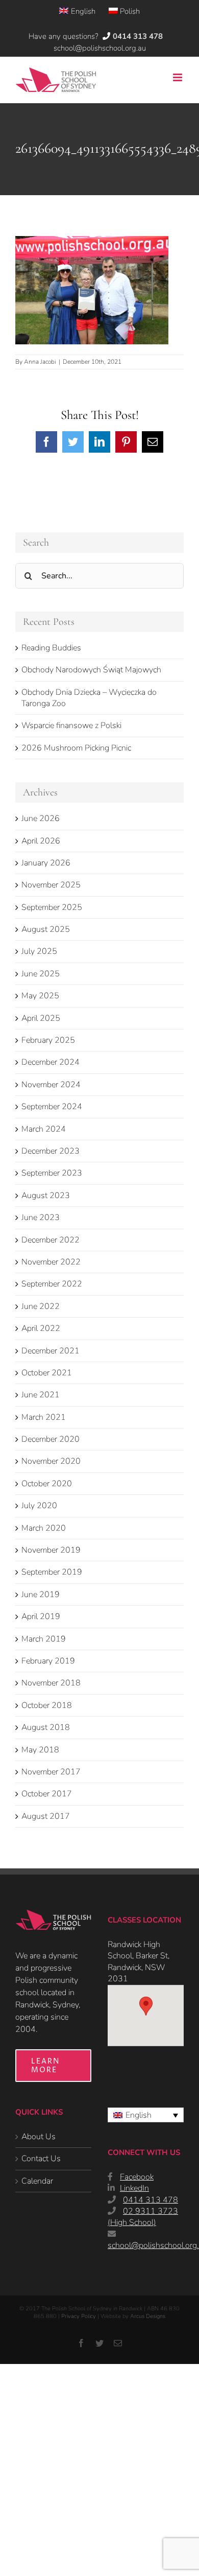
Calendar (37, 2181)
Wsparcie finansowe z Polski (71, 725)
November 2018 (51, 1683)
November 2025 (51, 885)
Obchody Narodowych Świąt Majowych (91, 670)
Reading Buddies (51, 648)
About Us (39, 2137)
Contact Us (41, 2159)
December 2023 (51, 1151)
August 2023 (46, 1196)
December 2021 (51, 1351)
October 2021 (47, 1373)
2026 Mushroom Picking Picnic (76, 748)
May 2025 (40, 996)
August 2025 (46, 929)
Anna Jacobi (40, 362)
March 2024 (44, 1129)
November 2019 (51, 1550)
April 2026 (41, 841)
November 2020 (51, 1461)
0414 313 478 (151, 2200)
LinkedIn (134, 2188)
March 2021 (44, 1417)
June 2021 (41, 1395)
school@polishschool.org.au (100, 48)
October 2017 (47, 1794)
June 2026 (41, 818)
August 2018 (46, 1727)
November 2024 (51, 1085)
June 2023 (41, 1217)
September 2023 (52, 1173)
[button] (146, 2006)
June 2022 (41, 1306)
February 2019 (48, 1661)
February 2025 (48, 1040)
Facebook (137, 2177)
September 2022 (52, 1284)
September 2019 (52, 1572)
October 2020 (47, 1484)
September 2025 (52, 907)
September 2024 (52, 1107)
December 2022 (51, 1240)
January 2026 (46, 863)
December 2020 (51, 1439)
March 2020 (44, 1528)
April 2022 (41, 1328)
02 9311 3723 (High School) (143, 2217)
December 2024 (51, 1062)
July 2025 (39, 951)
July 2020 (39, 1506)
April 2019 (41, 1617)
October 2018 (47, 1705)
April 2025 (41, 1018)
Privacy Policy (79, 2316)
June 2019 (41, 1595)
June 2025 (41, 974)
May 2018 (40, 1750)
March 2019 (44, 1639)
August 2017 (46, 1816)
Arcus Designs (148, 2316)
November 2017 (51, 1772)
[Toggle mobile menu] (178, 77)
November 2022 (51, 1262)
